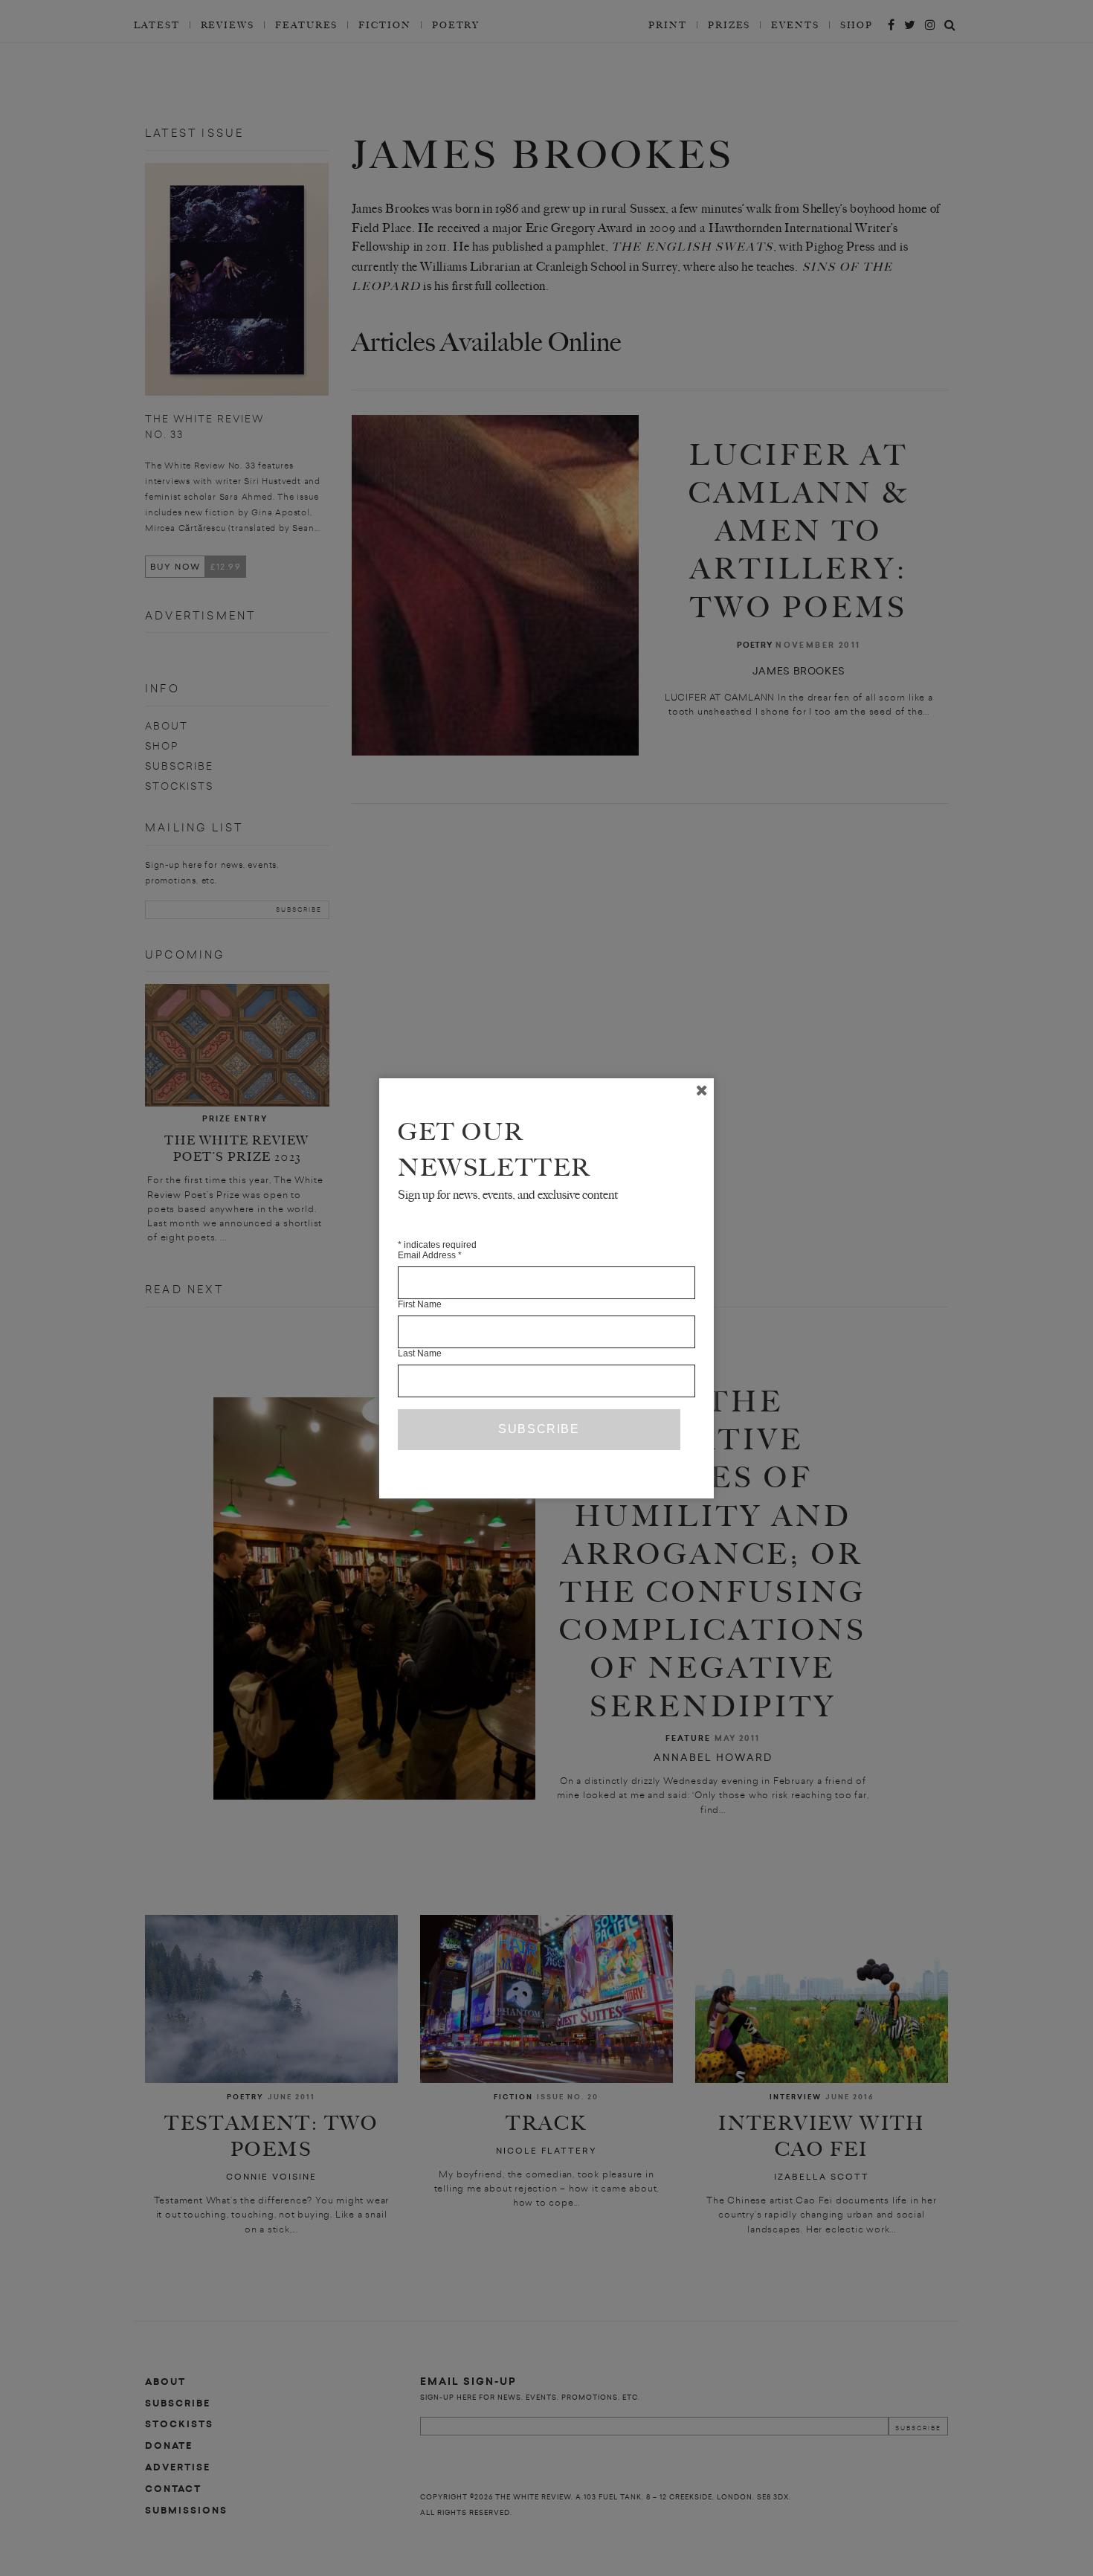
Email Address (430, 1255)
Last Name (420, 1353)
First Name (420, 1304)
